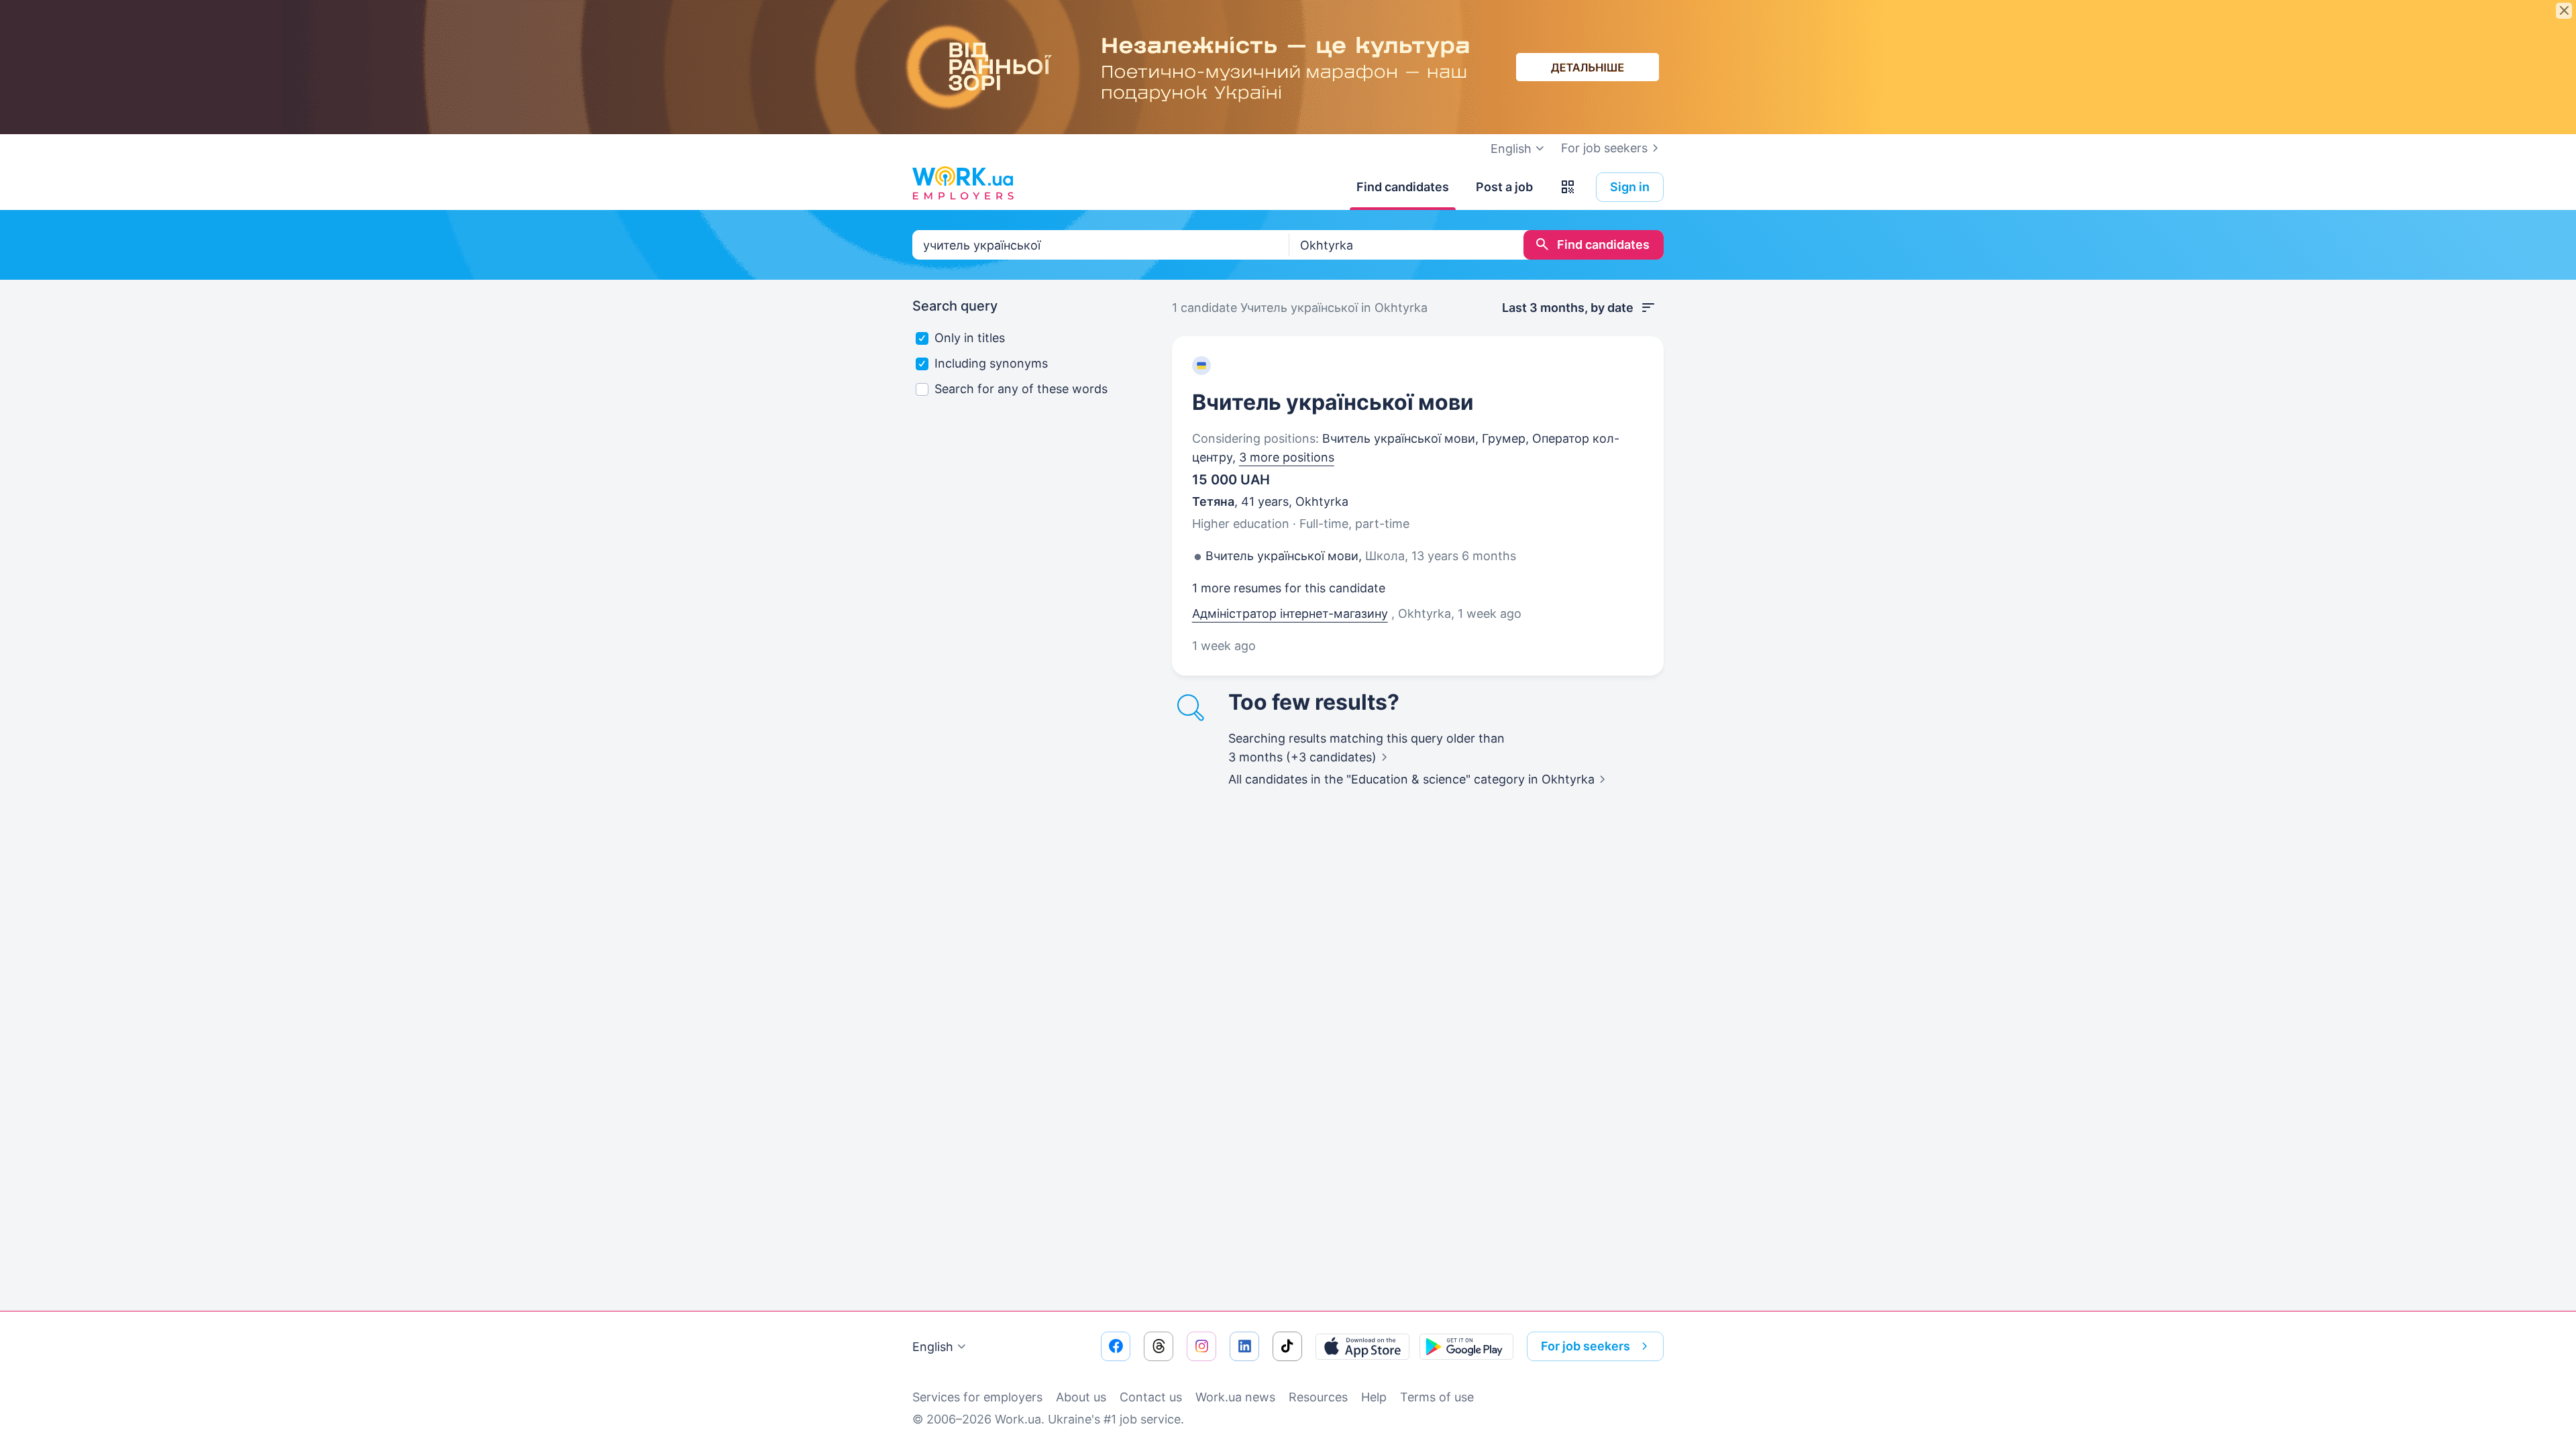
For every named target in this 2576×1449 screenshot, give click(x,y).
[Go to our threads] (1159, 1346)
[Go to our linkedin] (1244, 1346)
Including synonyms (991, 363)
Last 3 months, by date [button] (1568, 308)
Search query (955, 306)
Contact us (1151, 1397)
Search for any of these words (1021, 389)
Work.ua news (1235, 1397)
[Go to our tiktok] (1287, 1346)
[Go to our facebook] (1116, 1346)
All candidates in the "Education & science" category (1411, 779)
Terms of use (1437, 1397)
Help (1374, 1397)
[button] (1568, 187)
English (933, 1347)
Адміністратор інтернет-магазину (1290, 613)
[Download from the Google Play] (1466, 1346)
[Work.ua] (963, 184)
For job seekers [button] (1586, 1346)
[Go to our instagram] (1201, 1346)
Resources (1318, 1397)
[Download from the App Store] (1362, 1346)
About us (1081, 1397)
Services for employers (977, 1397)
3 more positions (1287, 457)
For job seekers (1604, 148)
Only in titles (970, 338)
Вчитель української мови (1333, 402)
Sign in (1630, 187)
